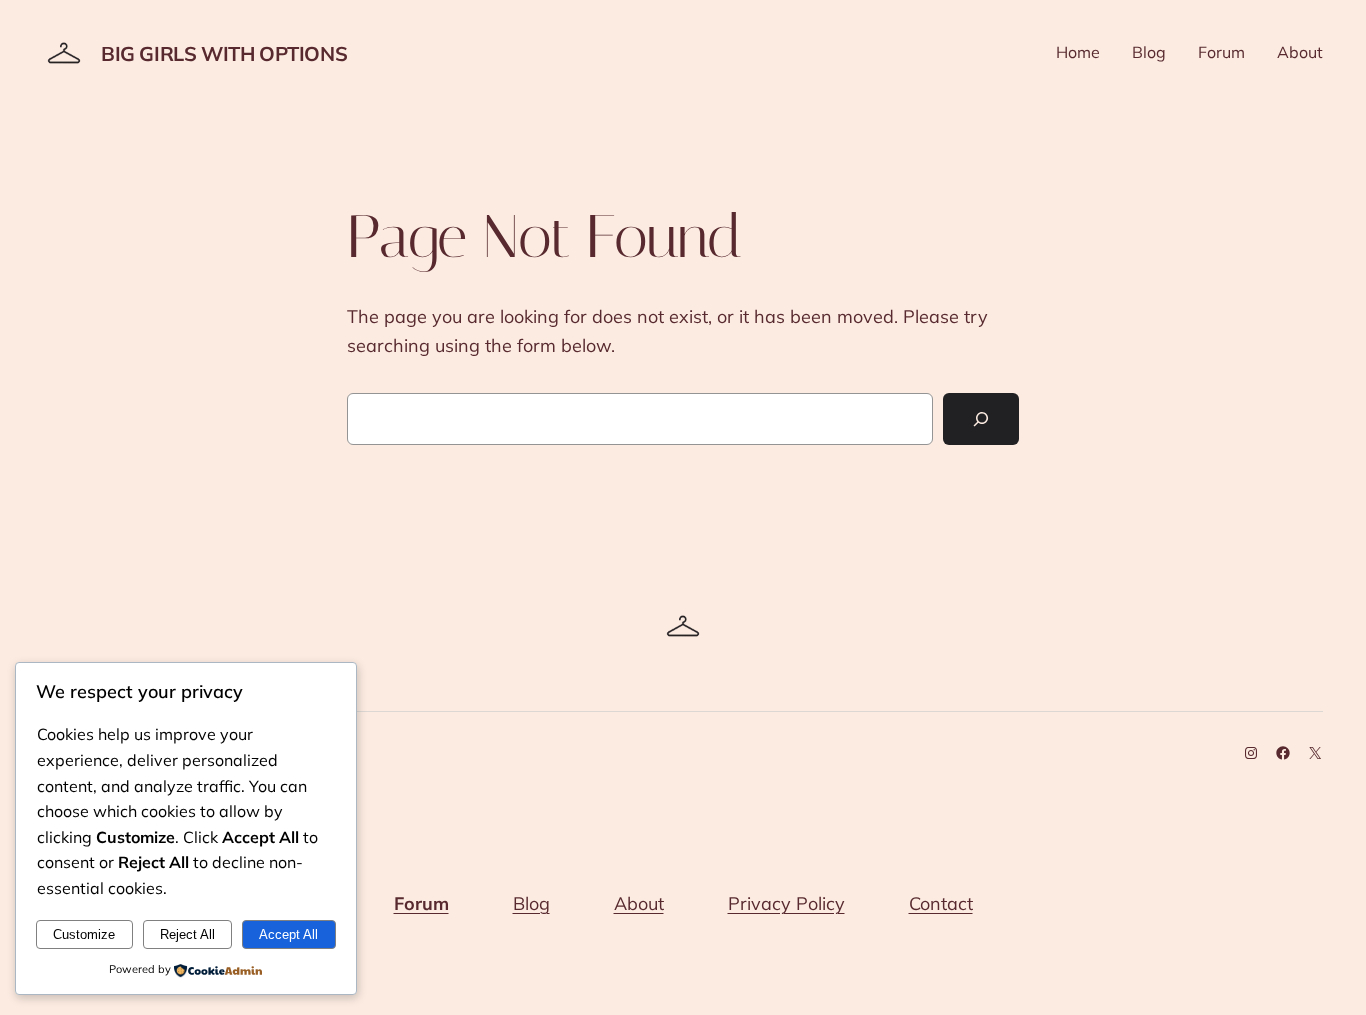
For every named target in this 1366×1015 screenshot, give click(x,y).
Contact (941, 903)
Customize (84, 934)
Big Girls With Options (224, 53)
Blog (531, 903)
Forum (421, 903)
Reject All (187, 934)
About (639, 903)
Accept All (288, 934)
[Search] (981, 419)
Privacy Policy (786, 903)
